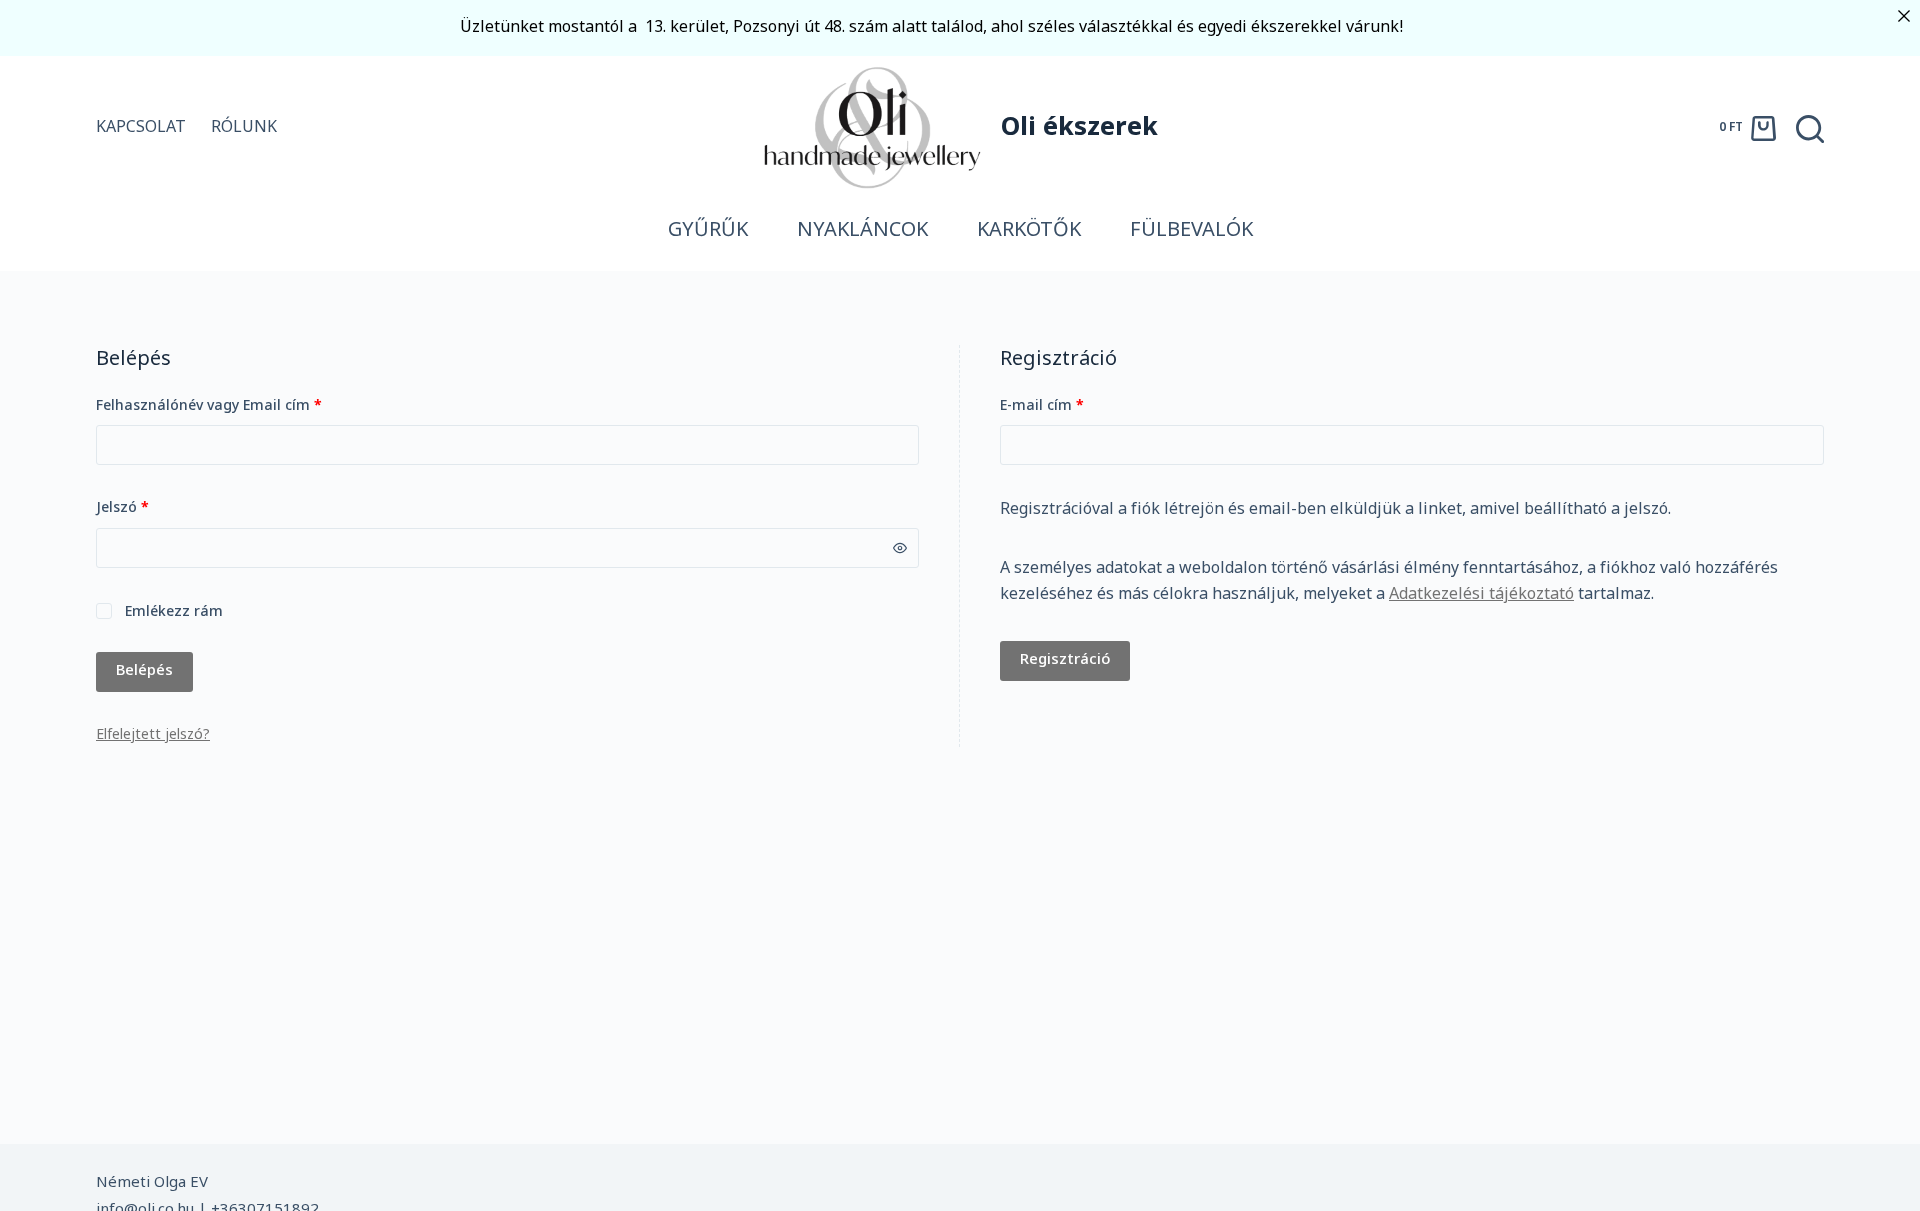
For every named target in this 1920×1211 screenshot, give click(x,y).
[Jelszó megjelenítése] (900, 548)
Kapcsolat (141, 128)
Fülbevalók (1191, 231)
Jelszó (153, 508)
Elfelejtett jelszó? (153, 735)
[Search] (1810, 129)
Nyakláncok (862, 231)
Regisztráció (1065, 660)
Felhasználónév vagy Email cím (239, 406)
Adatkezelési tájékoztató (1481, 595)
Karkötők (1029, 231)
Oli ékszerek (1079, 128)
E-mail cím (1072, 406)
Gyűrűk (708, 231)
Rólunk (244, 128)
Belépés (144, 671)
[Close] (1904, 16)
